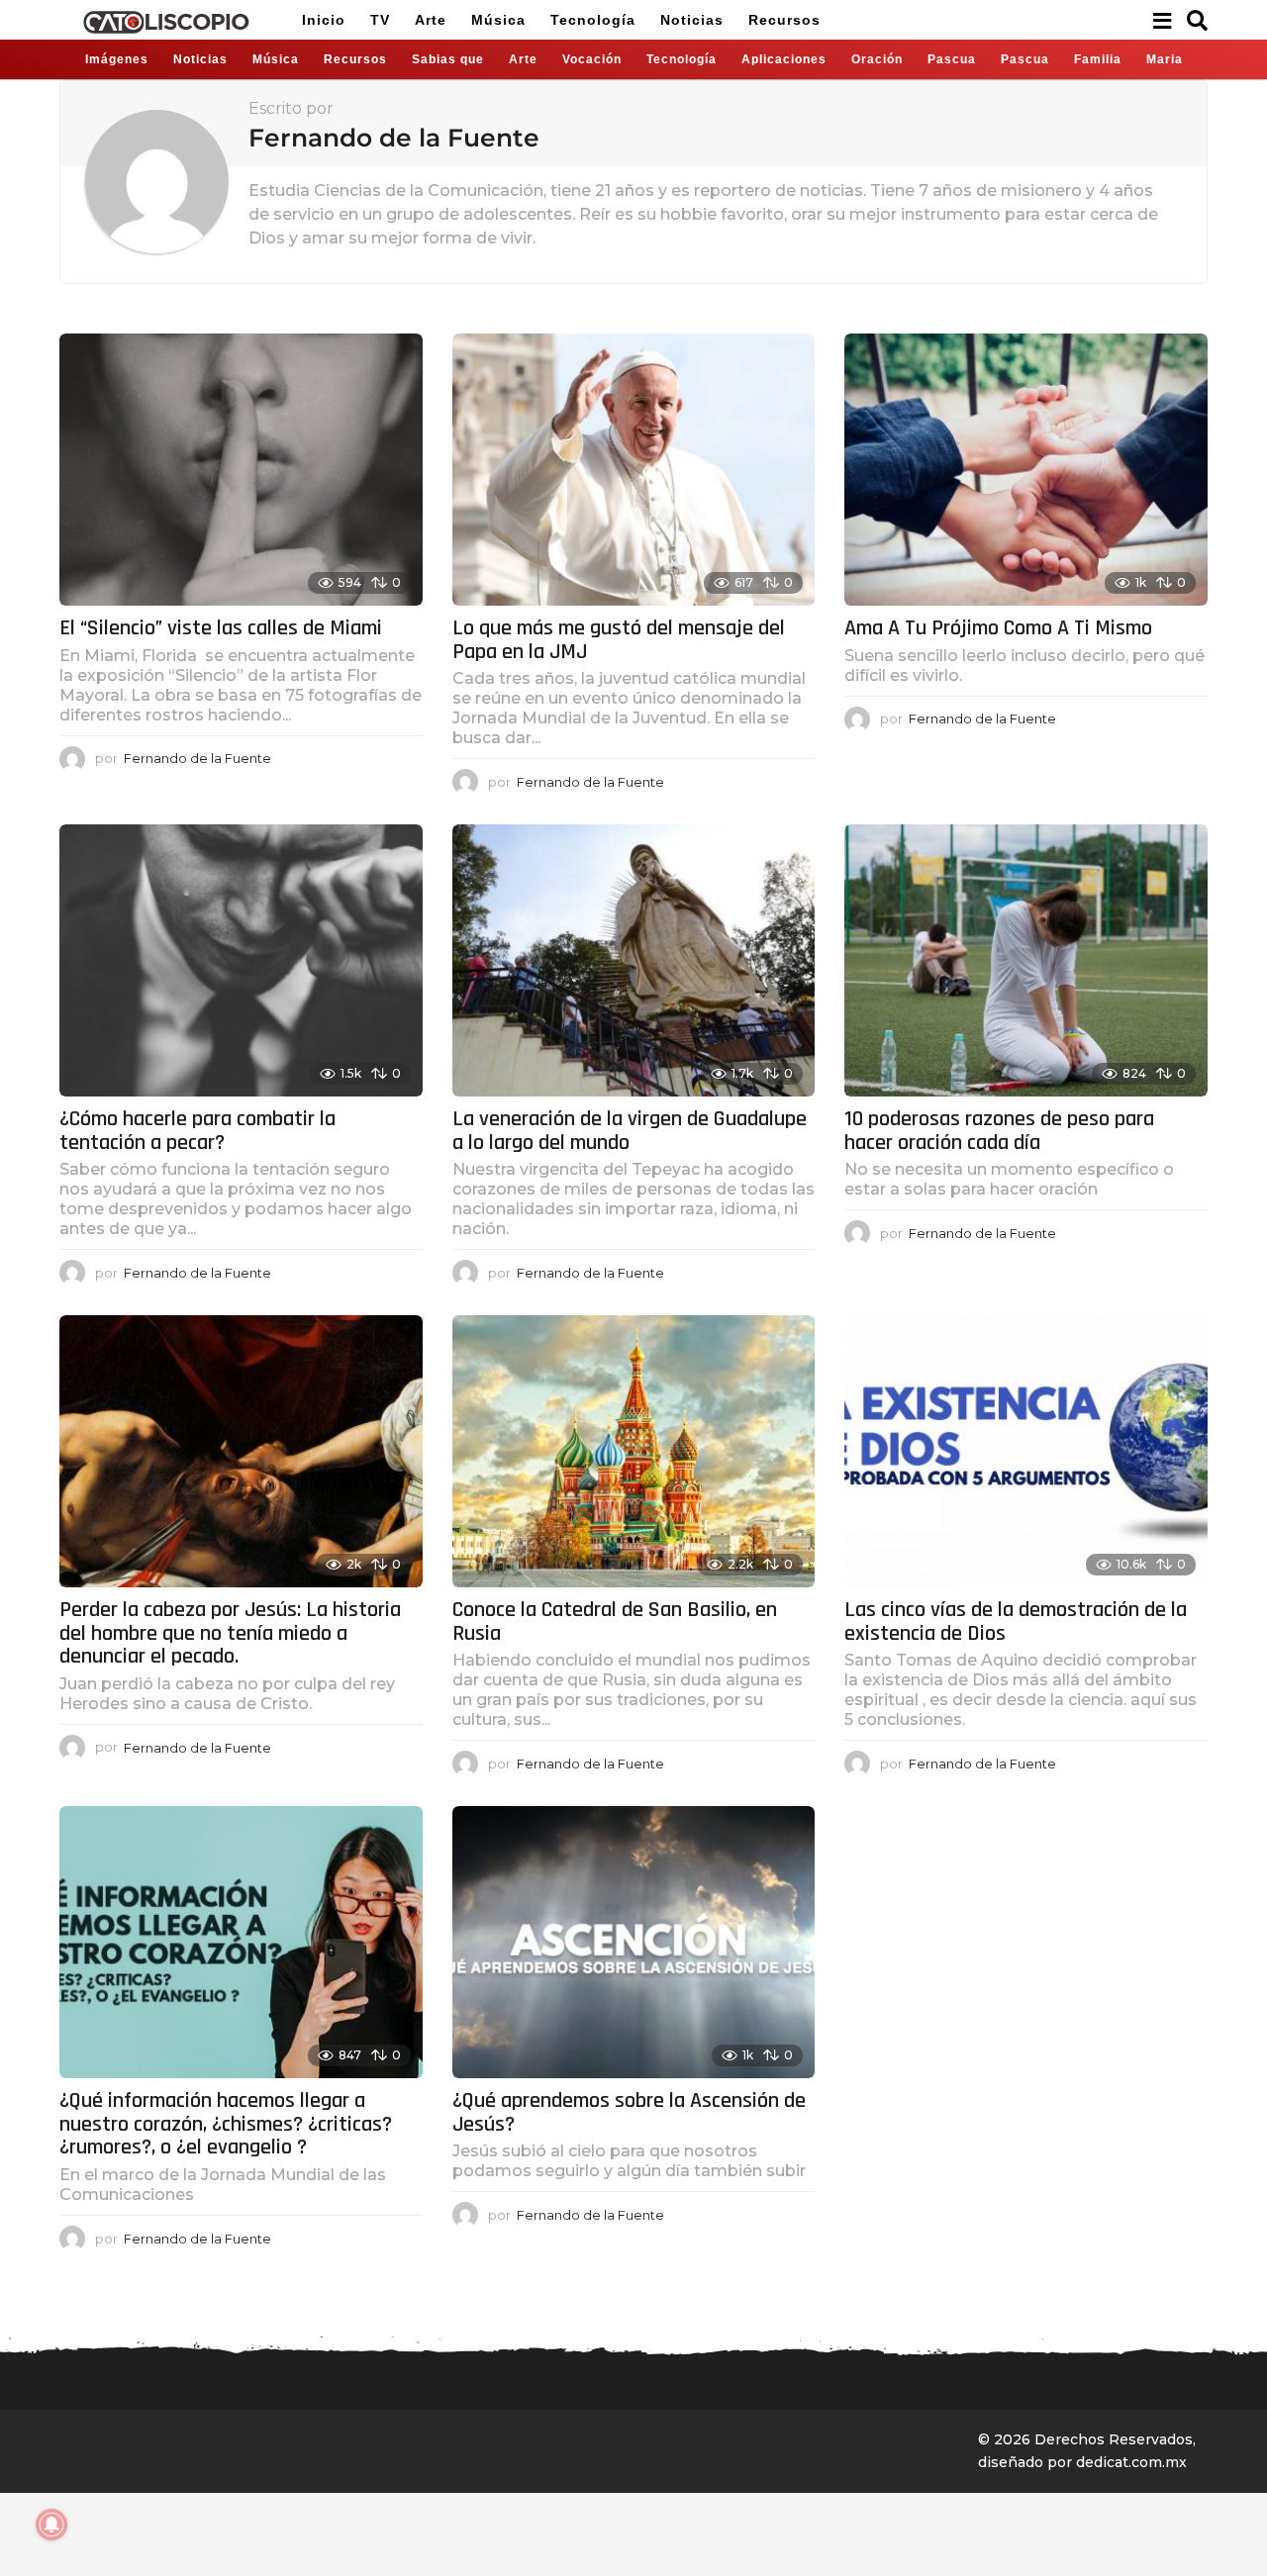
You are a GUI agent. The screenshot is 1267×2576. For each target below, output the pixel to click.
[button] (1162, 20)
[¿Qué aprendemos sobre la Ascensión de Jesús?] (634, 1942)
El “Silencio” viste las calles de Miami (221, 628)
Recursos (784, 20)
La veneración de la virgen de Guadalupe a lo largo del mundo (630, 1131)
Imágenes (117, 59)
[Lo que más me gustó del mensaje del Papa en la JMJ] (634, 470)
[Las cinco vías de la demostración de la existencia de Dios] (1026, 1451)
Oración (877, 59)
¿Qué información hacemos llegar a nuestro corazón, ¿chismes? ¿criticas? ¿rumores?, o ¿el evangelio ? (226, 2124)
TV (380, 20)
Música (498, 20)
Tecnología (593, 20)
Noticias (692, 20)
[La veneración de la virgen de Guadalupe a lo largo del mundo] (634, 960)
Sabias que (448, 59)
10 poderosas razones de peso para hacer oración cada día (999, 1131)
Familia (1098, 59)
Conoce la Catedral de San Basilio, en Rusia (615, 1622)
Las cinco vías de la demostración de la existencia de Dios (1016, 1622)
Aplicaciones (784, 59)
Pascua (952, 59)
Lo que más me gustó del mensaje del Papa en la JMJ (619, 640)
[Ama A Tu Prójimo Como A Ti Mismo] (1026, 470)
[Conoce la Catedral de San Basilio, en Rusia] (634, 1451)
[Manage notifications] (51, 2525)
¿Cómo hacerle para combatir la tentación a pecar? (197, 1131)
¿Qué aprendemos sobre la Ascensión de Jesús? (629, 2113)
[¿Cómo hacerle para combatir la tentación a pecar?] (241, 960)
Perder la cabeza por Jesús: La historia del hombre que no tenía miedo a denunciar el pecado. (230, 1633)
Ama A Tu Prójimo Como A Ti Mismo (998, 628)
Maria (1165, 59)
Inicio (324, 20)
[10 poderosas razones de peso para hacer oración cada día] (1026, 960)
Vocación (592, 59)
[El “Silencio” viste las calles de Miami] (241, 470)
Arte (431, 20)
